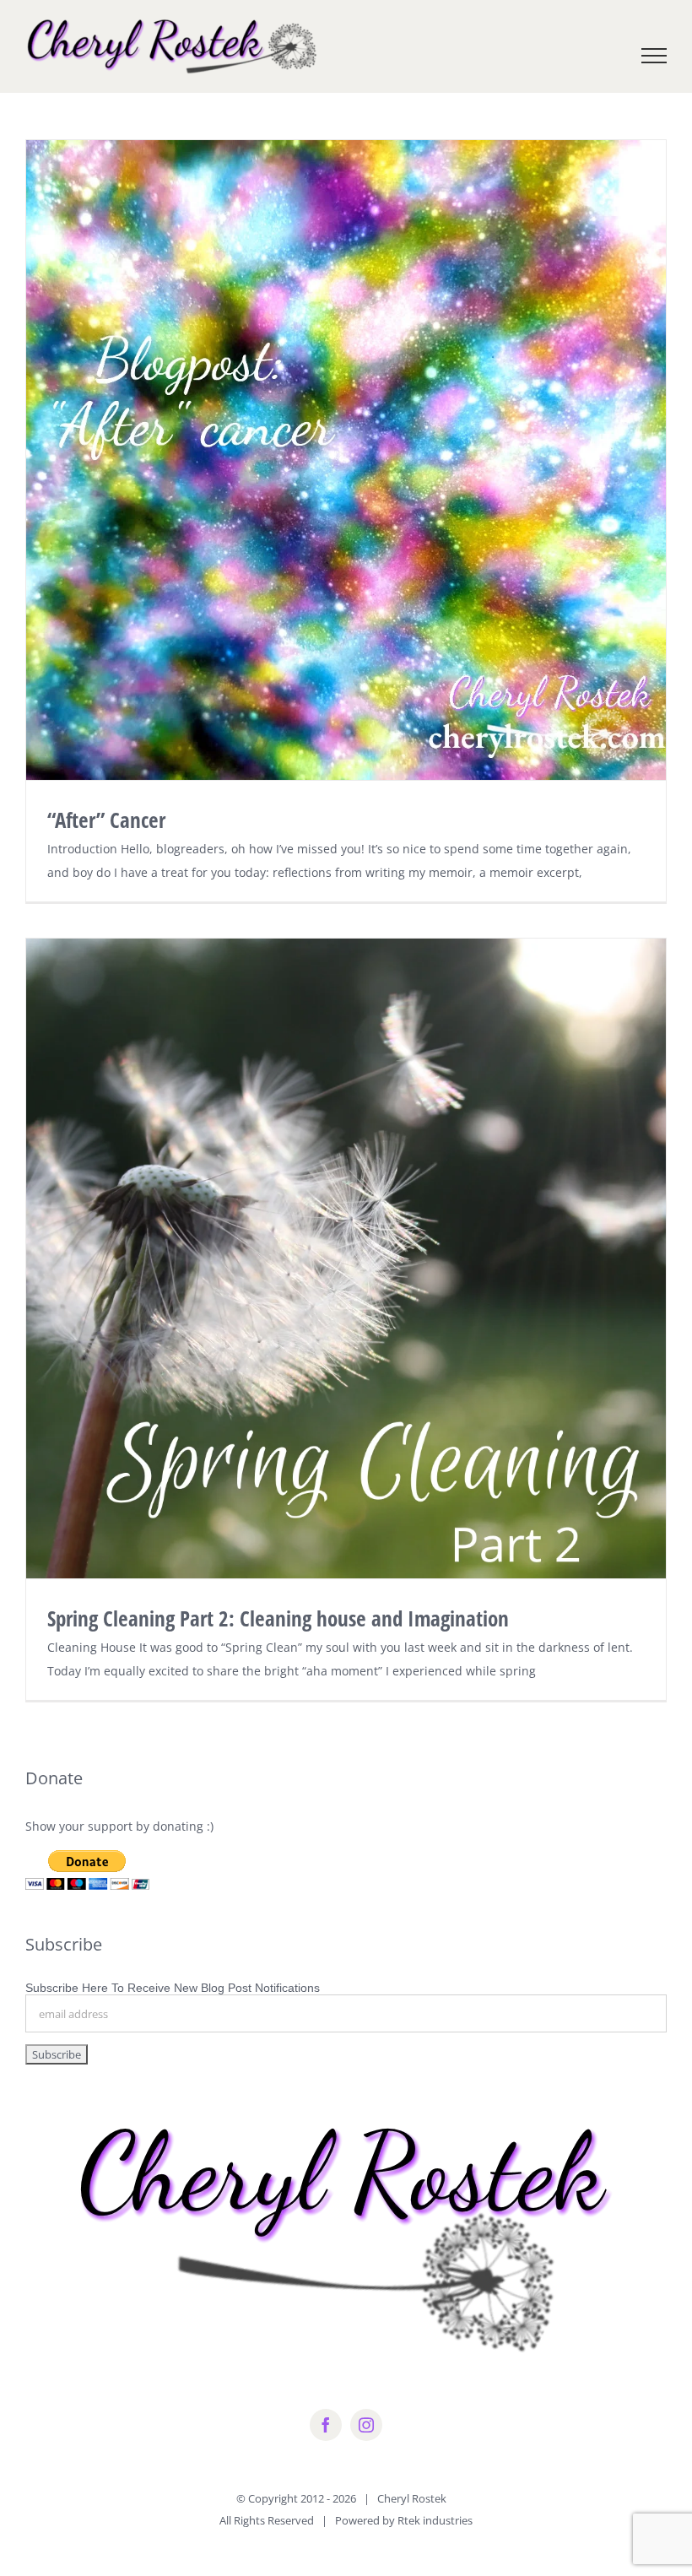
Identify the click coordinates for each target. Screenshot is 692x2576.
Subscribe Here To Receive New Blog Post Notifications (173, 1988)
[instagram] (366, 2425)
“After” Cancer (106, 820)
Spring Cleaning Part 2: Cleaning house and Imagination (278, 1618)
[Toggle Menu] (654, 56)
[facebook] (326, 2425)
